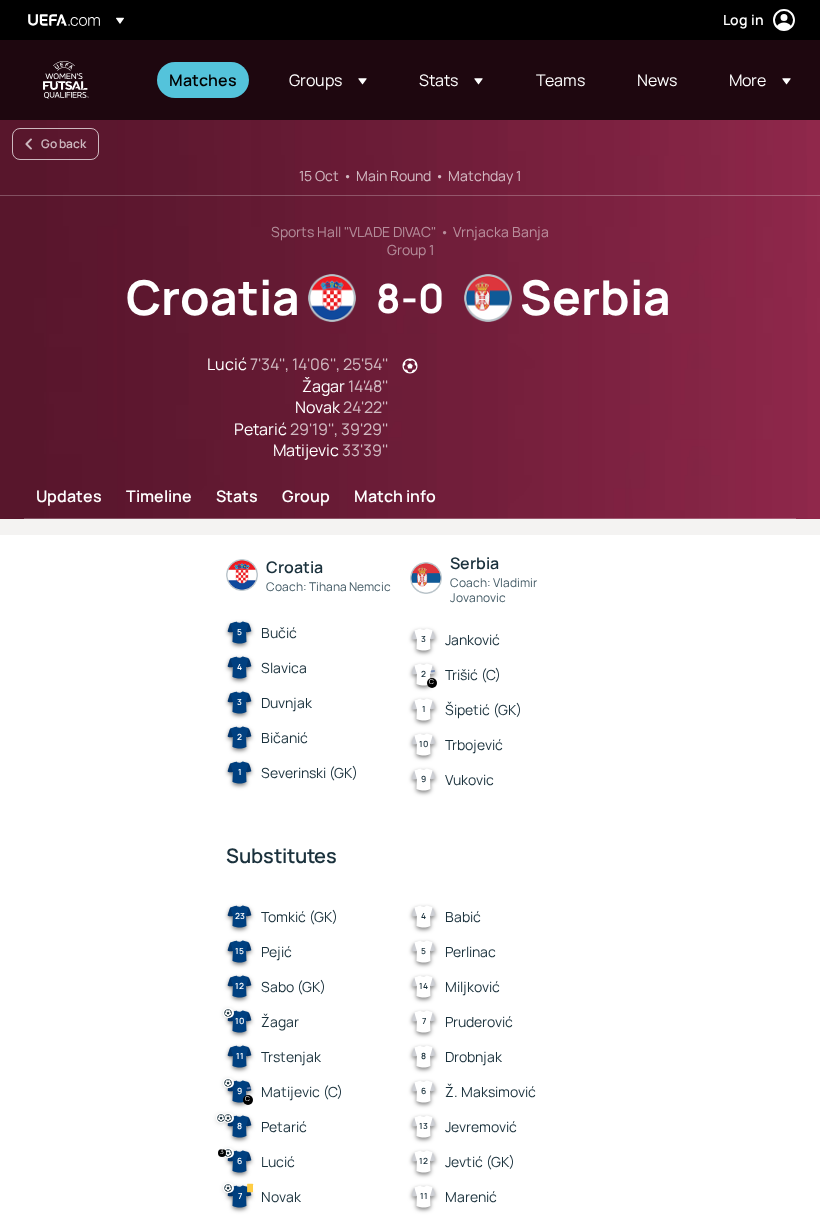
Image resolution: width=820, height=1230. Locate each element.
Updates (69, 497)
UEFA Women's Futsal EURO (66, 80)
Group (306, 497)
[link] (203, 80)
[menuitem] (204, 80)
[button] (328, 80)
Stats (237, 497)
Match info (395, 497)
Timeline (159, 497)
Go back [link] (63, 143)
